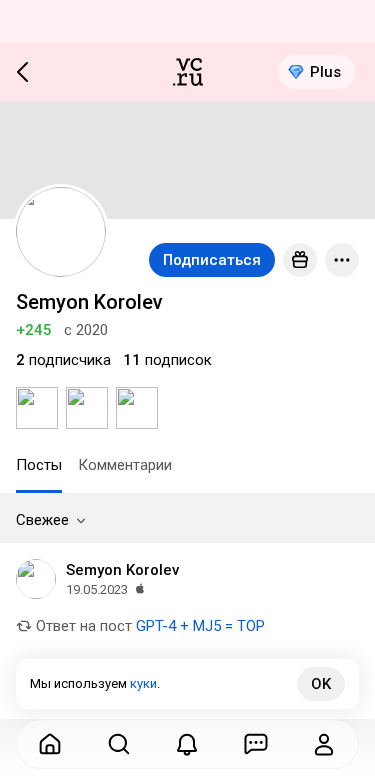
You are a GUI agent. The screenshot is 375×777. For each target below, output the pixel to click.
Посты (39, 465)
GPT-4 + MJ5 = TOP (200, 626)
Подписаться (212, 260)
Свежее (42, 520)
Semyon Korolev (122, 570)
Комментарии (125, 465)
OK (321, 684)
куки (143, 683)
